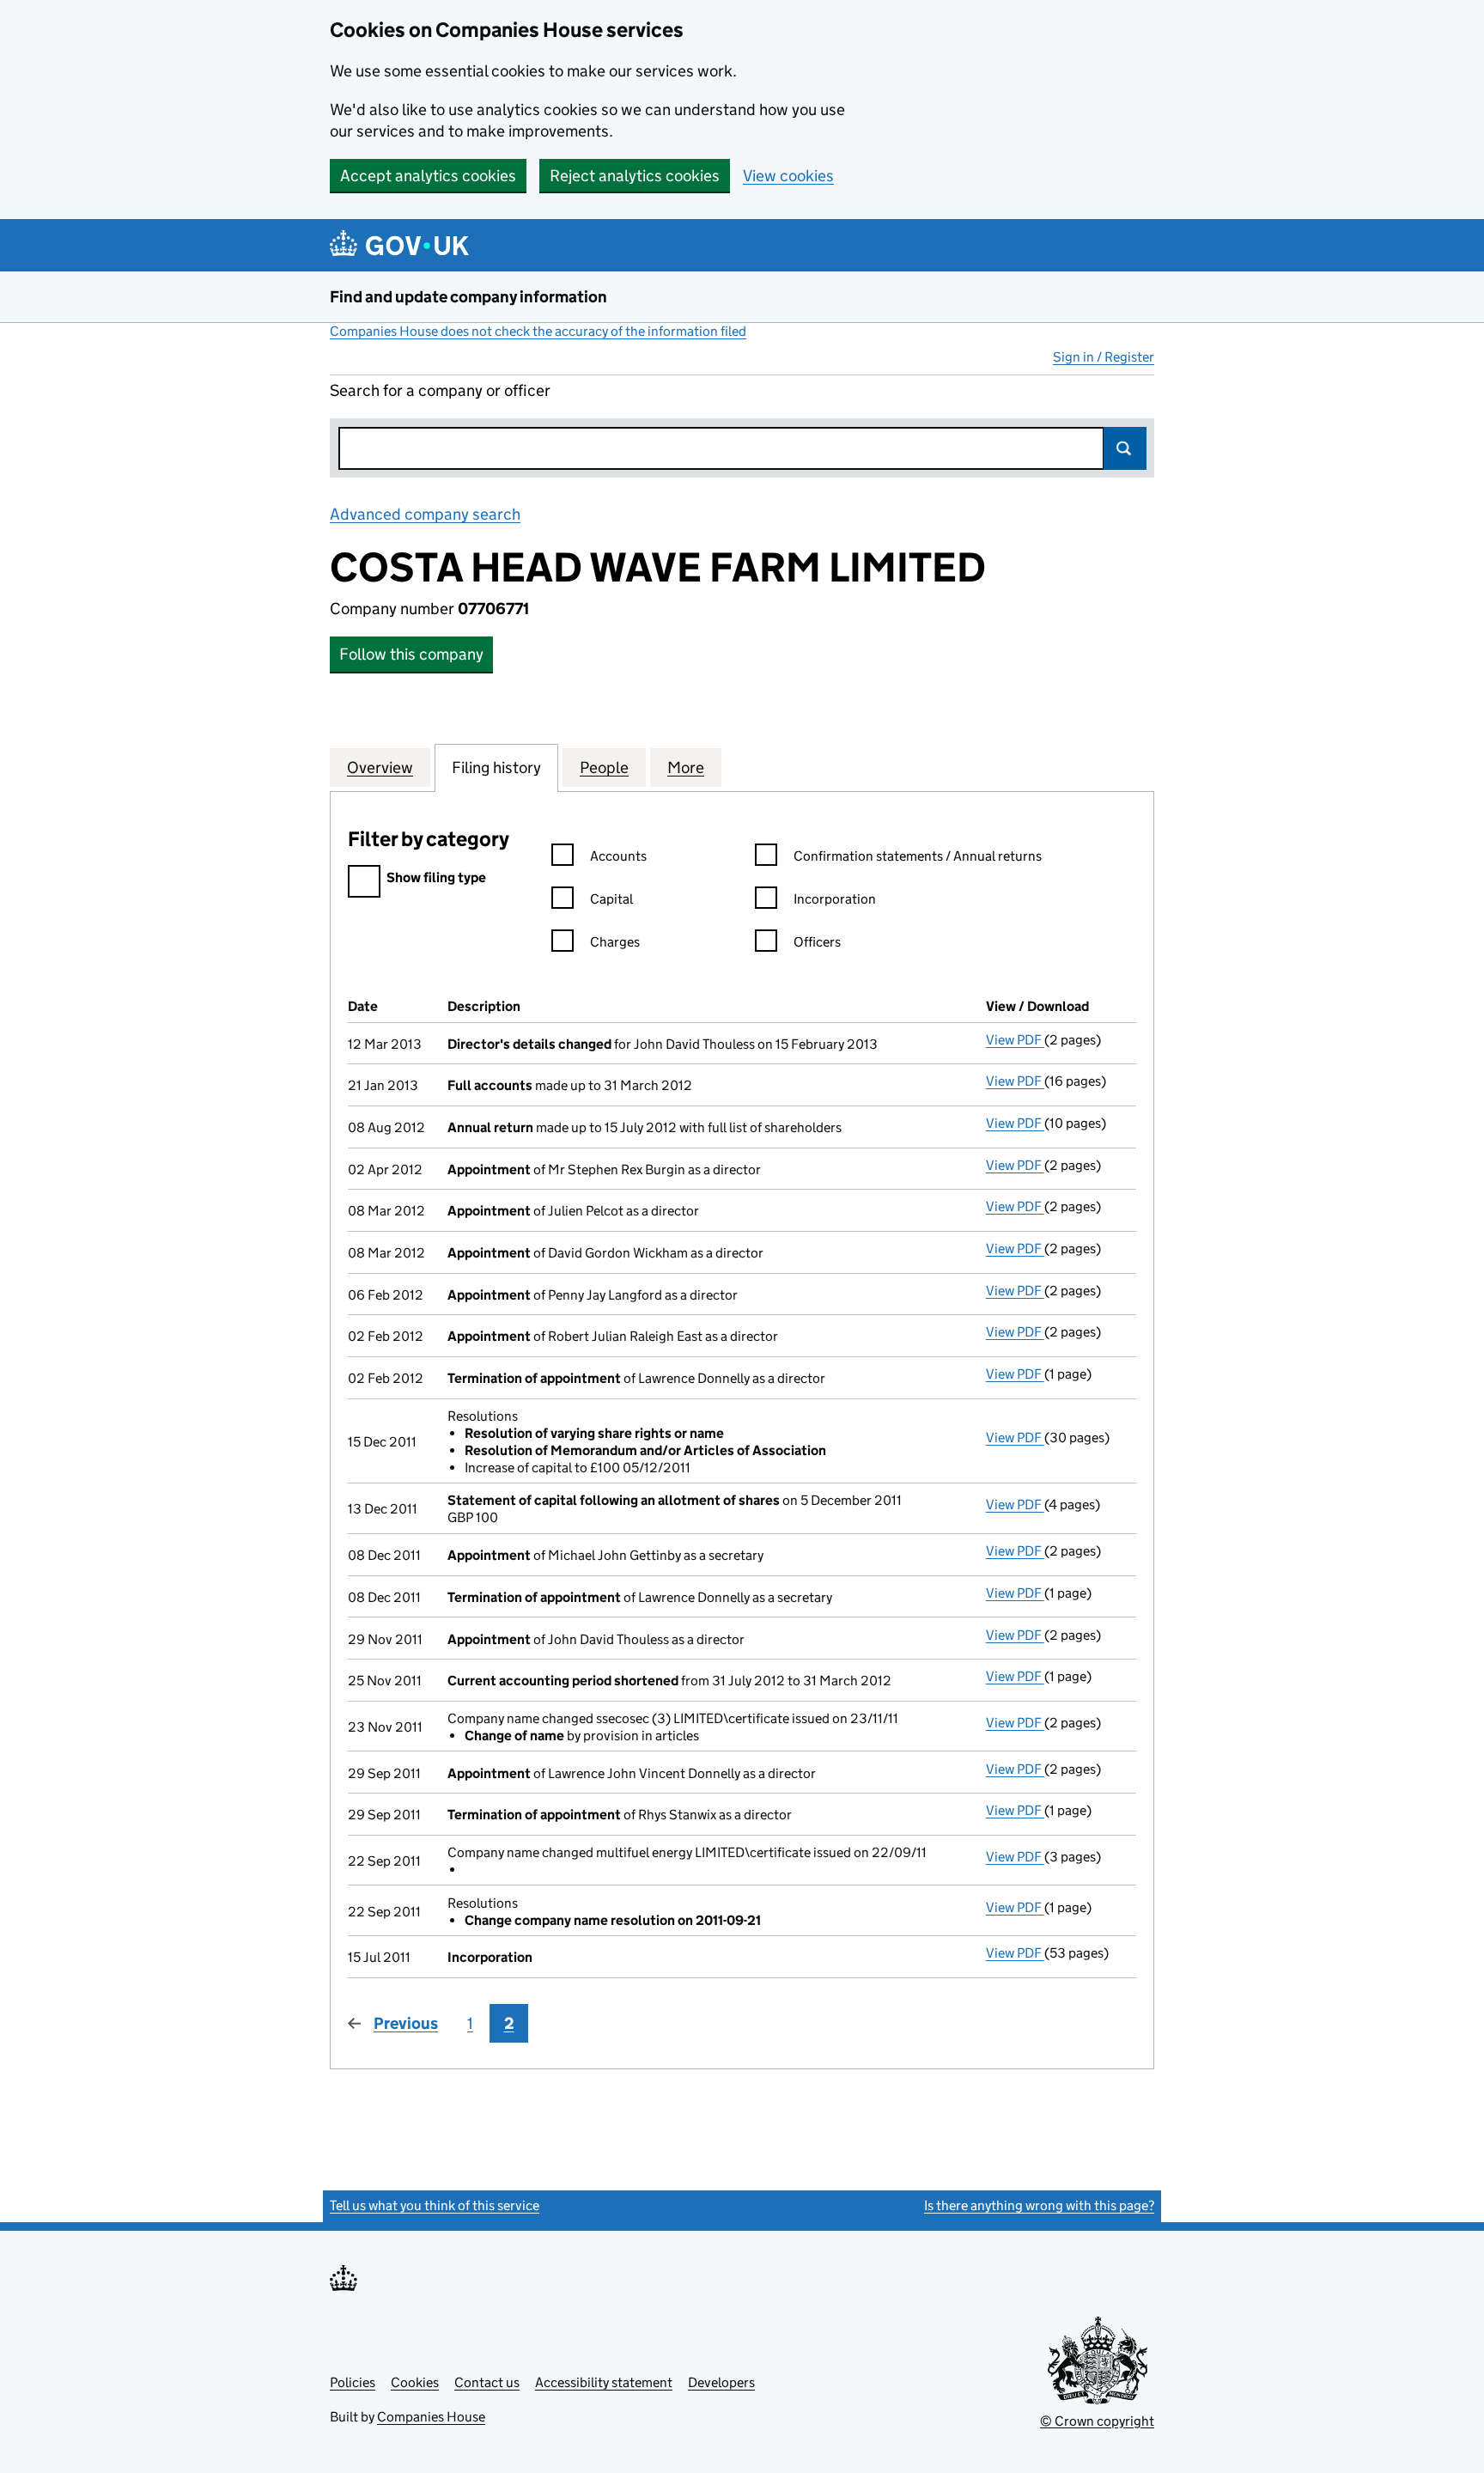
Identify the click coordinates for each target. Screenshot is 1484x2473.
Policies (353, 2382)
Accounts (618, 856)
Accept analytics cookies (428, 176)
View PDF (1015, 1040)
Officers (817, 942)
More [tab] (686, 767)
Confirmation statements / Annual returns (918, 856)
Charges (615, 942)
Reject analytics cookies (635, 176)
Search (1125, 448)
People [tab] (604, 767)
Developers (721, 2382)
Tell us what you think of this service (435, 2205)
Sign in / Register (1104, 357)
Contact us (487, 2382)
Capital (611, 899)
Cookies (415, 2382)
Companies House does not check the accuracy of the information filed (538, 331)
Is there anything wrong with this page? (1039, 2205)
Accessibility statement (604, 2382)
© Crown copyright (1097, 2421)
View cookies (788, 176)
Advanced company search (425, 514)
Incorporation (835, 899)
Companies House (431, 2417)
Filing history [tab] (496, 767)
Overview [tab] (380, 767)
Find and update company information (468, 297)
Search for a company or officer (440, 390)
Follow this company (411, 654)
